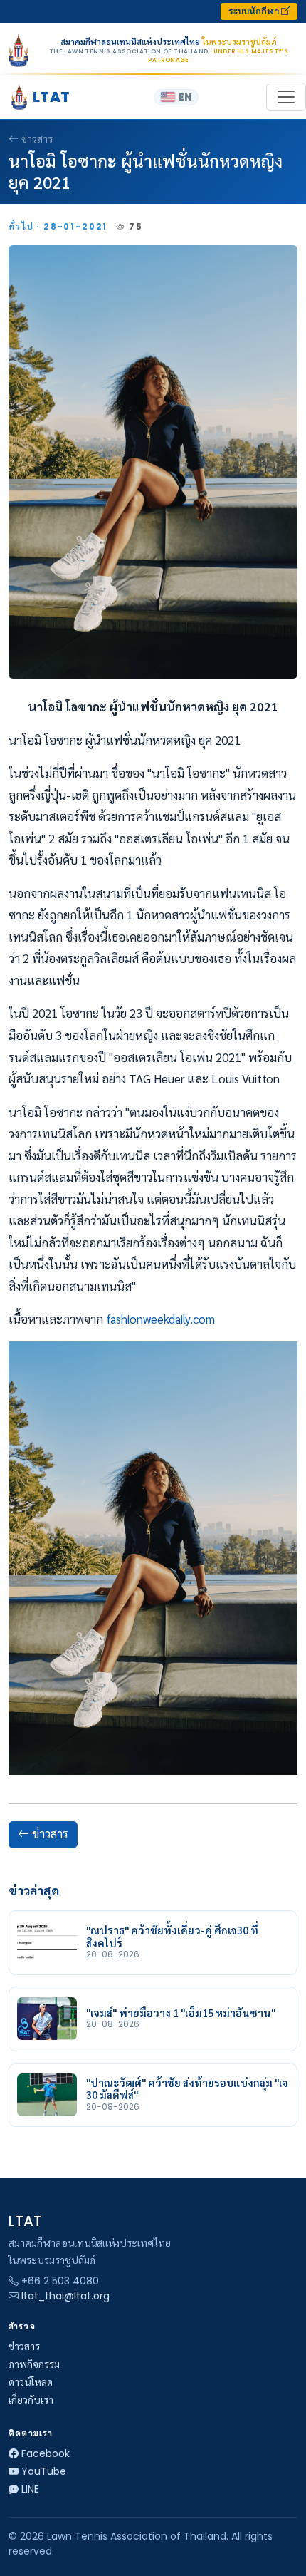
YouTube (44, 2471)
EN (185, 97)
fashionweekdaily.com (160, 1319)
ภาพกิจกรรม (34, 2364)
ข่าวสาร (37, 139)
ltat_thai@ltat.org (65, 2296)
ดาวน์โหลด (31, 2382)
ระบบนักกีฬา (255, 11)
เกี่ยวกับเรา (31, 2400)
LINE (30, 2489)
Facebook (46, 2453)
